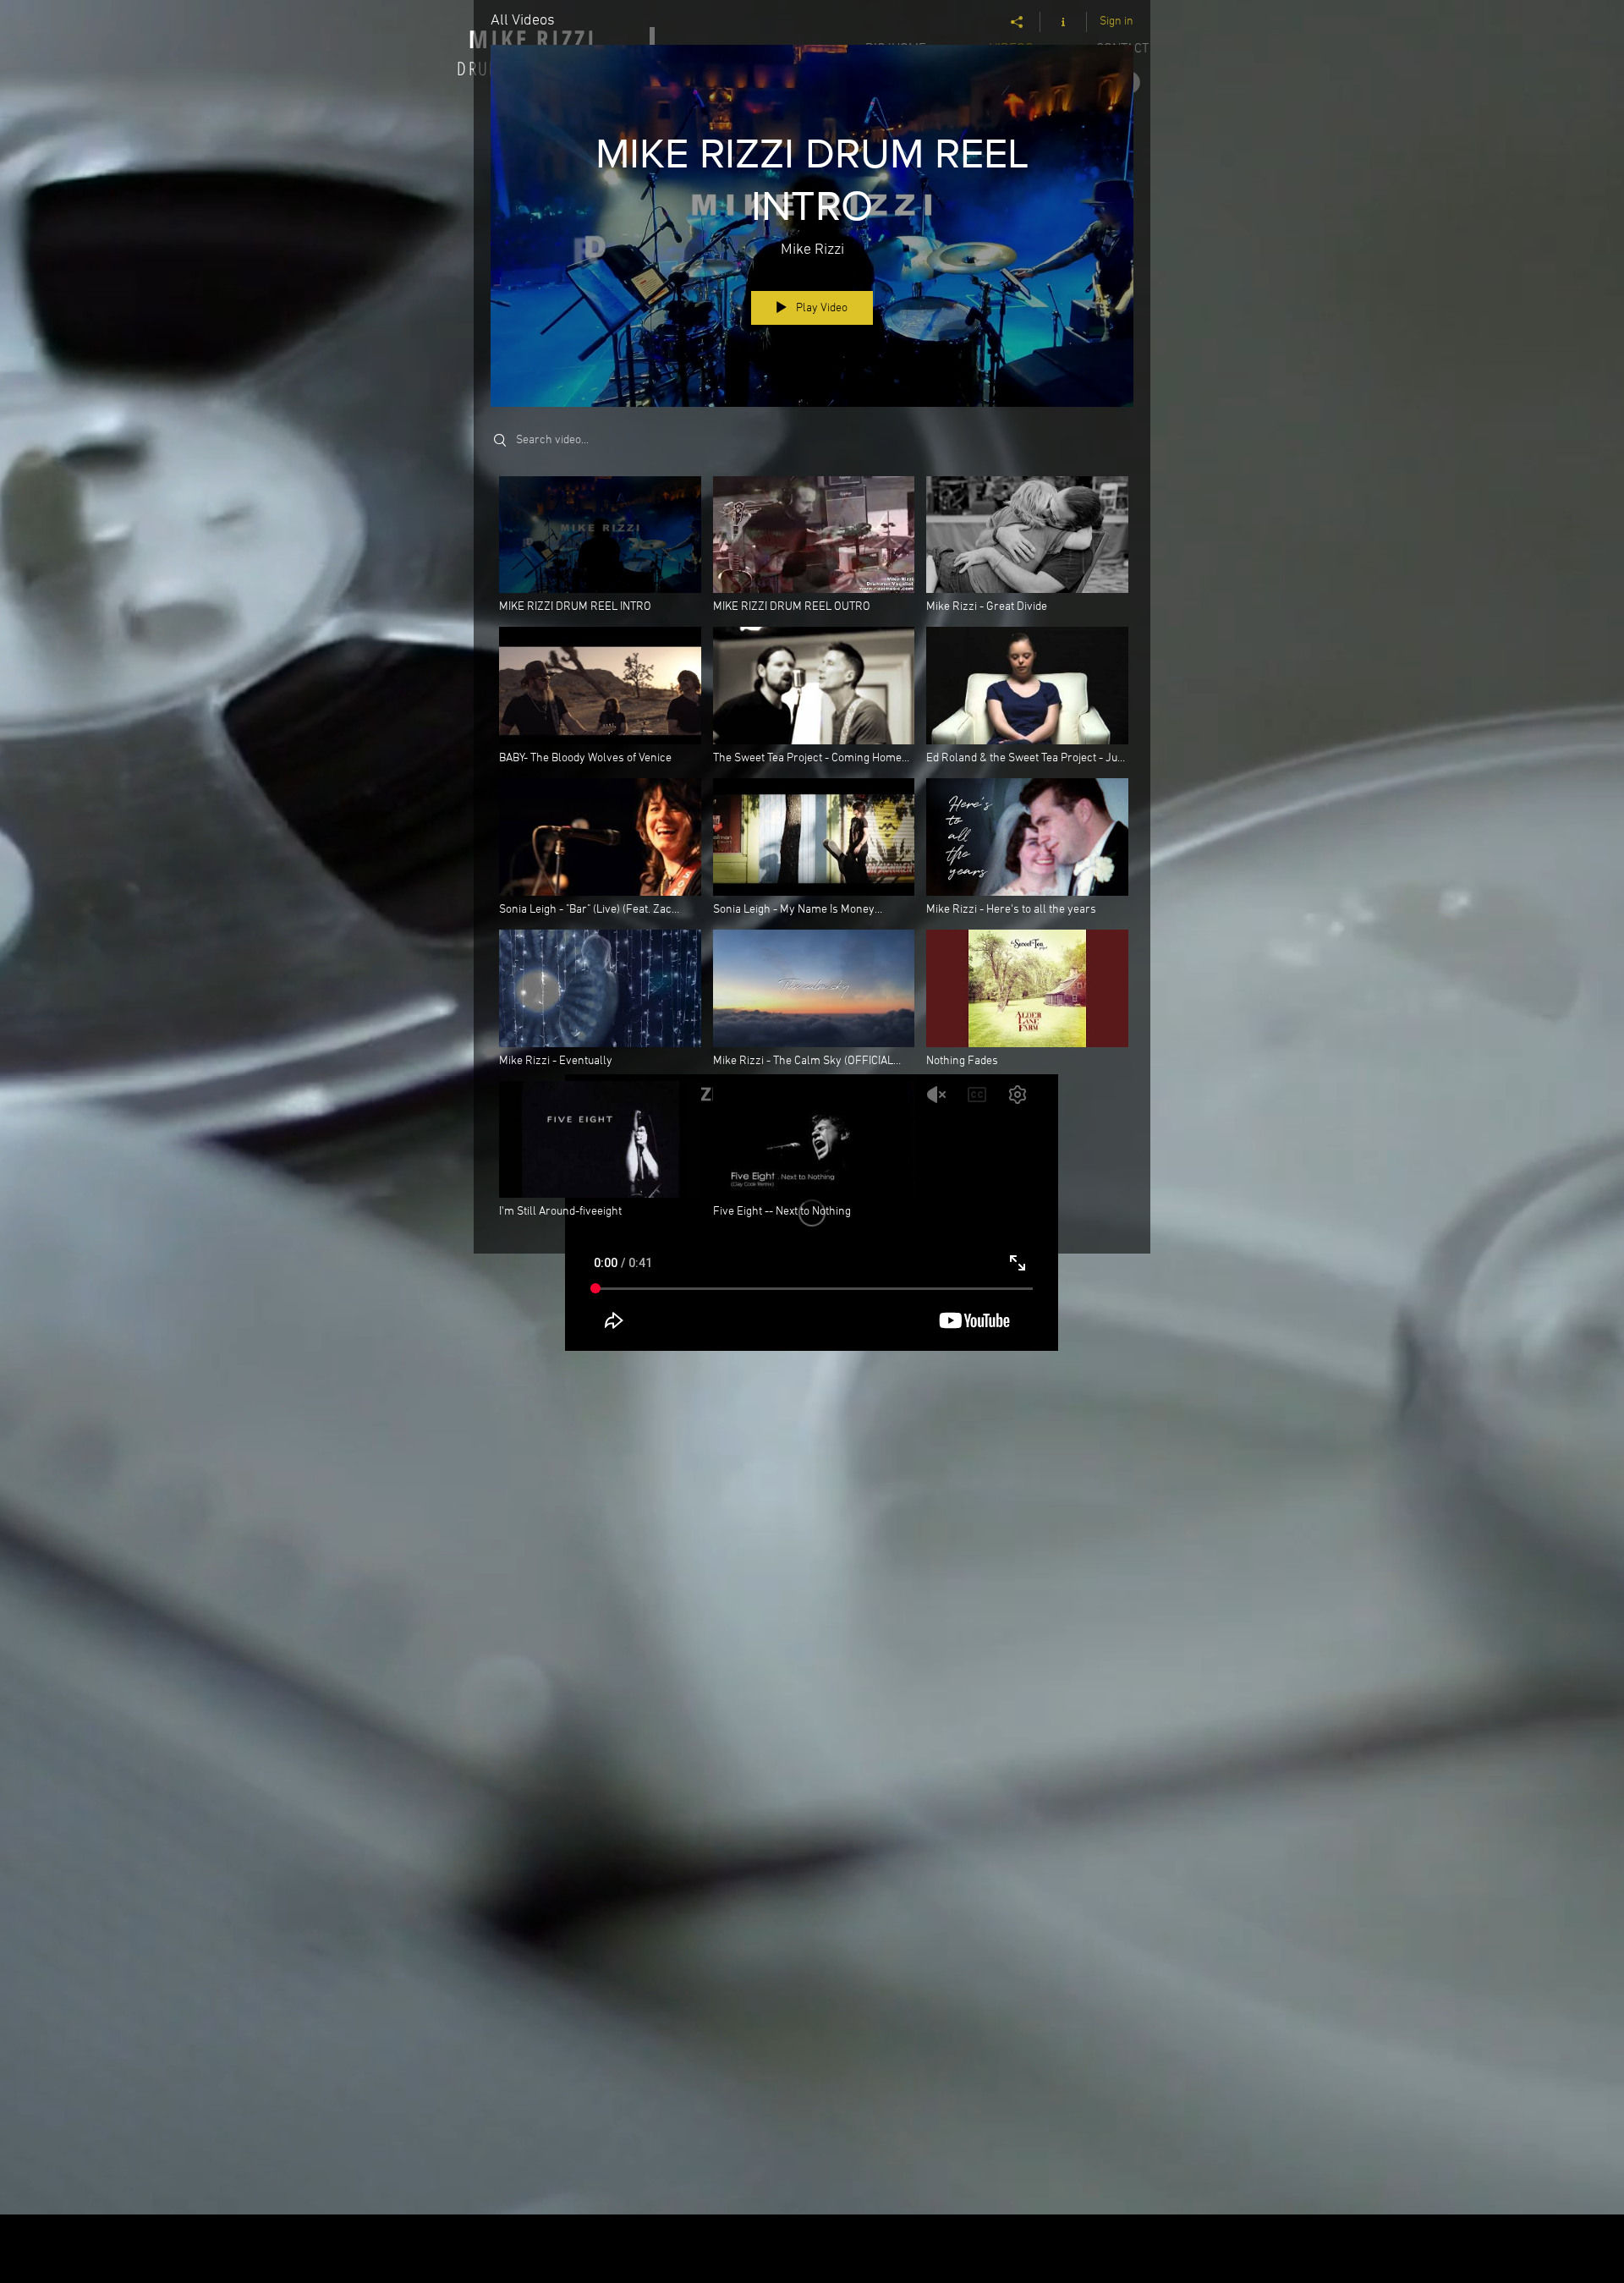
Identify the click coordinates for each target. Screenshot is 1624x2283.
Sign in (1116, 22)
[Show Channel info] (1064, 22)
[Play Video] (600, 545)
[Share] (1017, 22)
